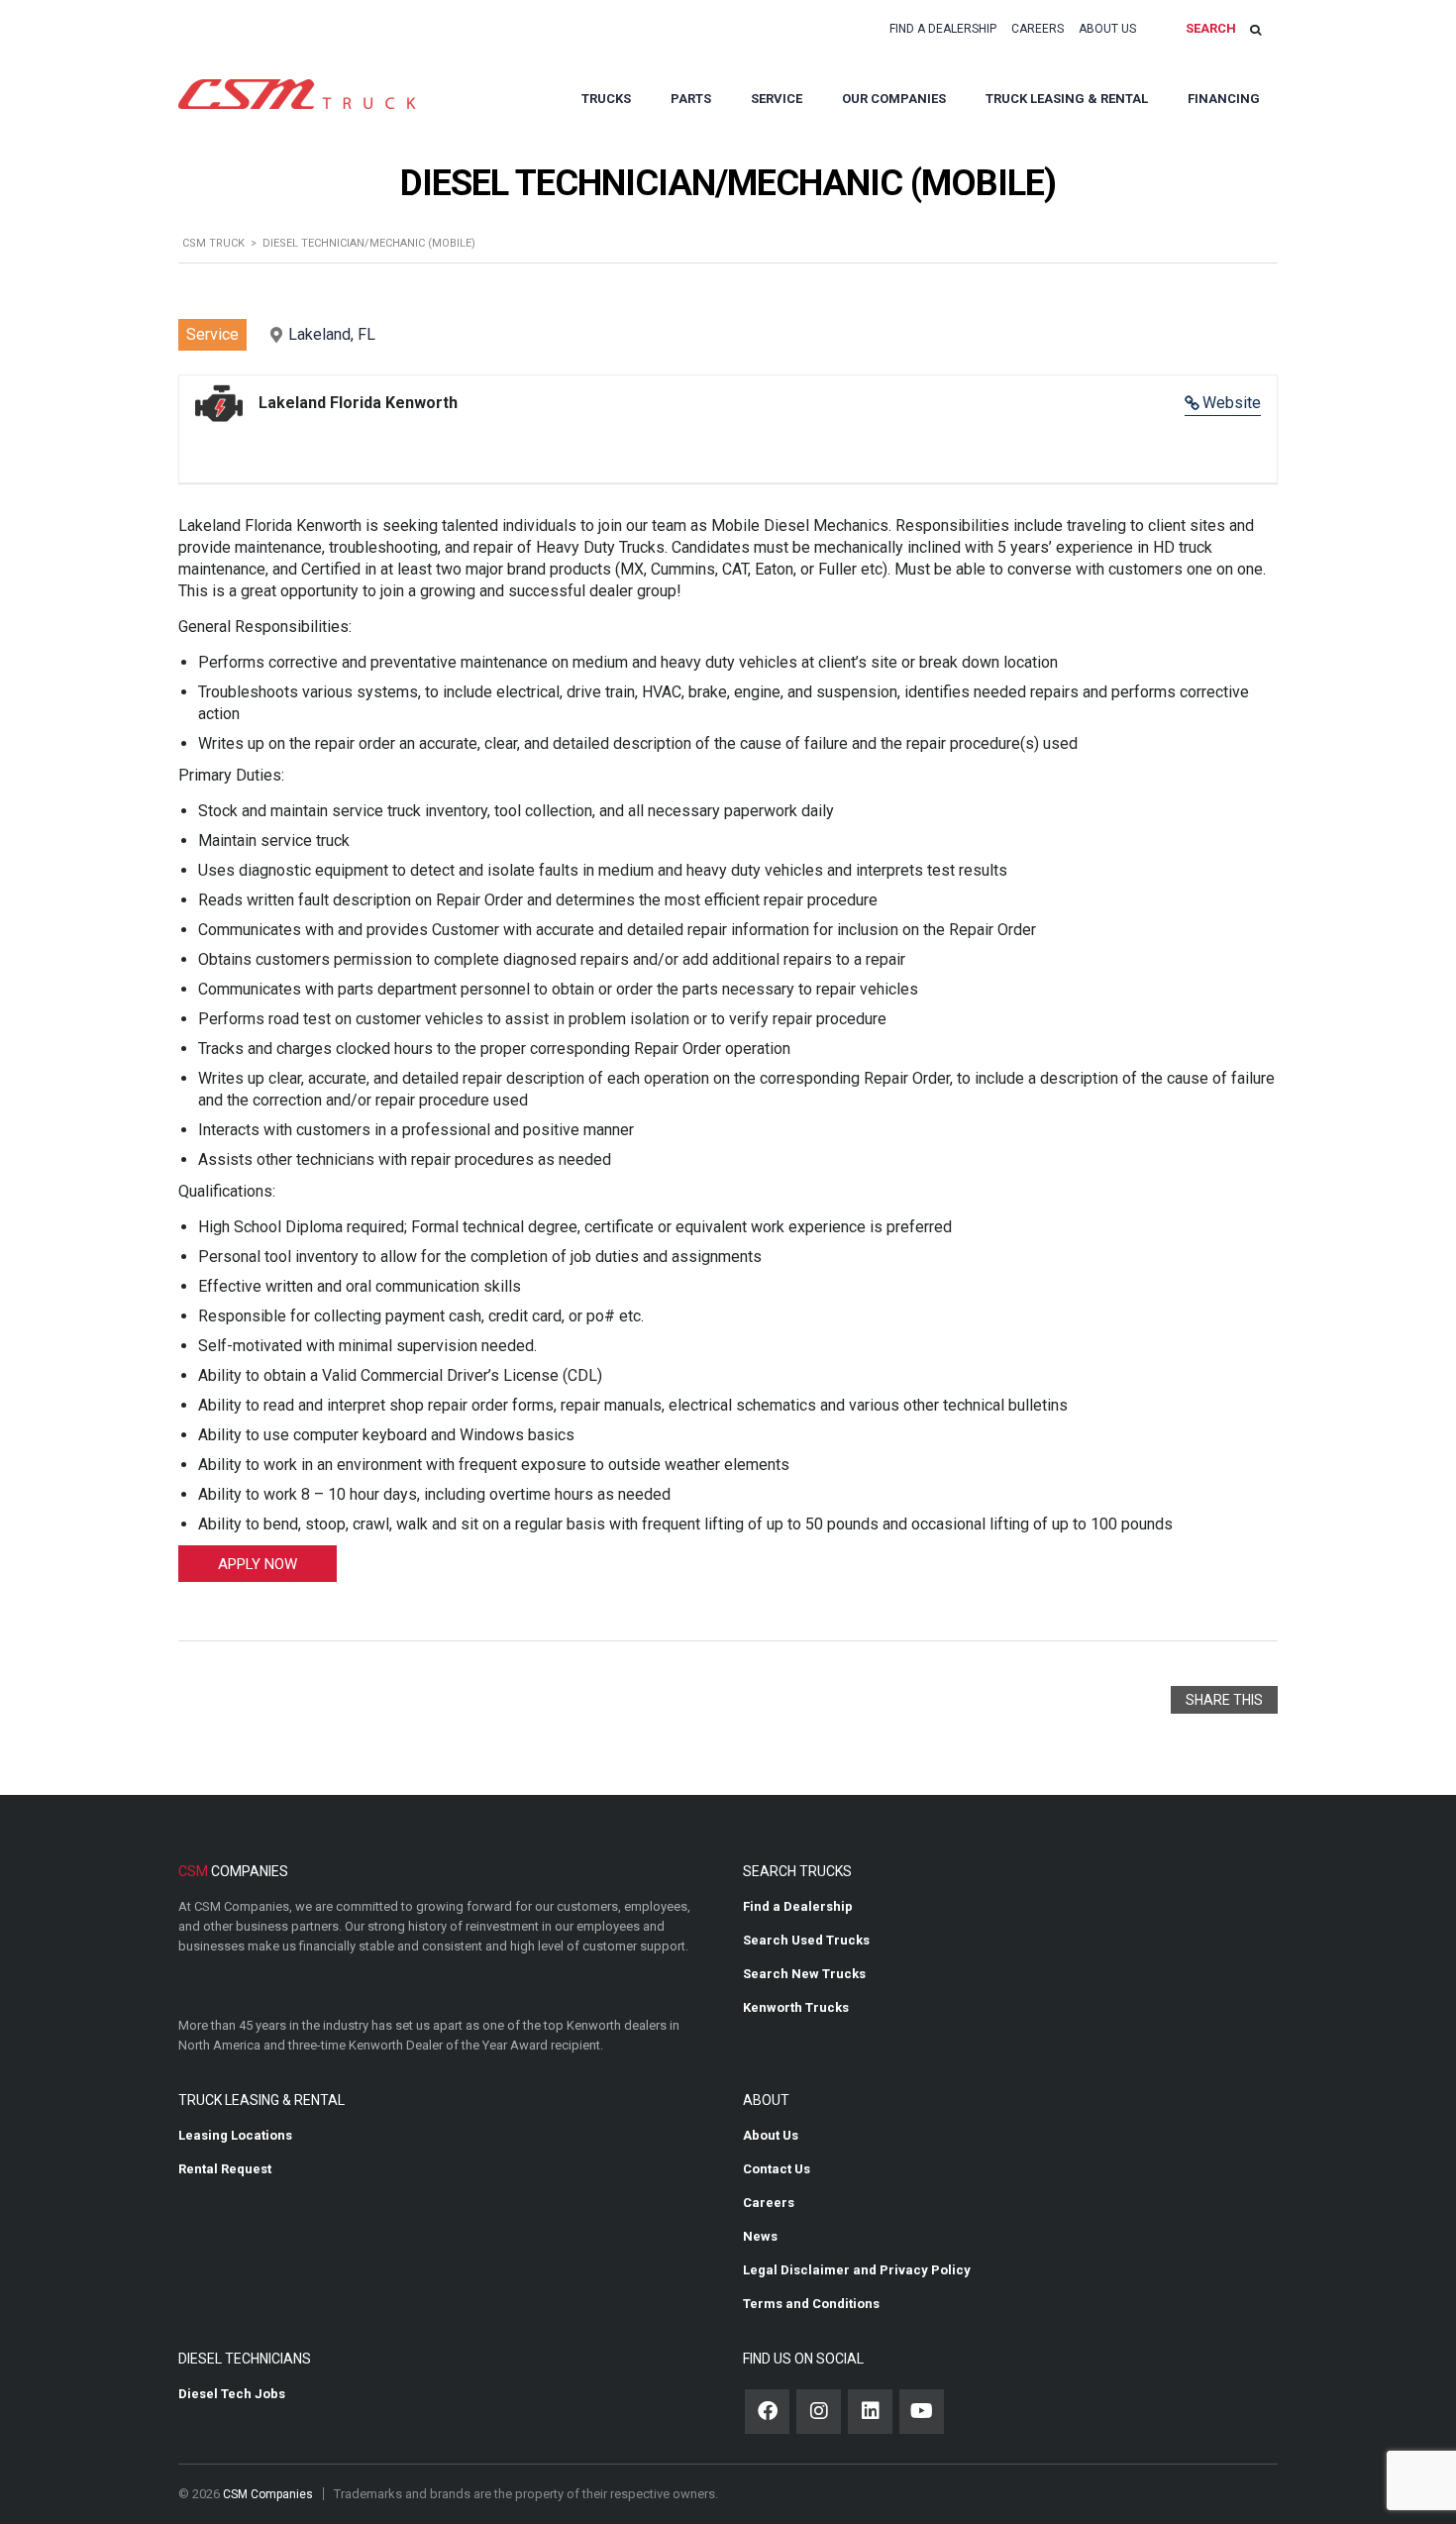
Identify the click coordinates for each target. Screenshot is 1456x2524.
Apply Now (258, 1564)
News (760, 2236)
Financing (1224, 99)
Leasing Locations (235, 2135)
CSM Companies (268, 2494)
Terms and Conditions (811, 2304)
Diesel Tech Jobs (232, 2394)
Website (1232, 403)
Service (777, 99)
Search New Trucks (804, 1974)
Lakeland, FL (332, 334)
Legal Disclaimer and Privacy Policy (857, 2270)
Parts (691, 99)
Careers (1038, 29)
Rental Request (225, 2169)
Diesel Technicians (245, 2359)
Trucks (606, 99)
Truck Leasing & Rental (1067, 99)
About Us (1107, 29)
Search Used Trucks (806, 1940)
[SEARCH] (1255, 29)
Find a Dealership (943, 29)
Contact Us (777, 2169)
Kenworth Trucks (796, 2007)
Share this (1224, 1700)
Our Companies (894, 99)
